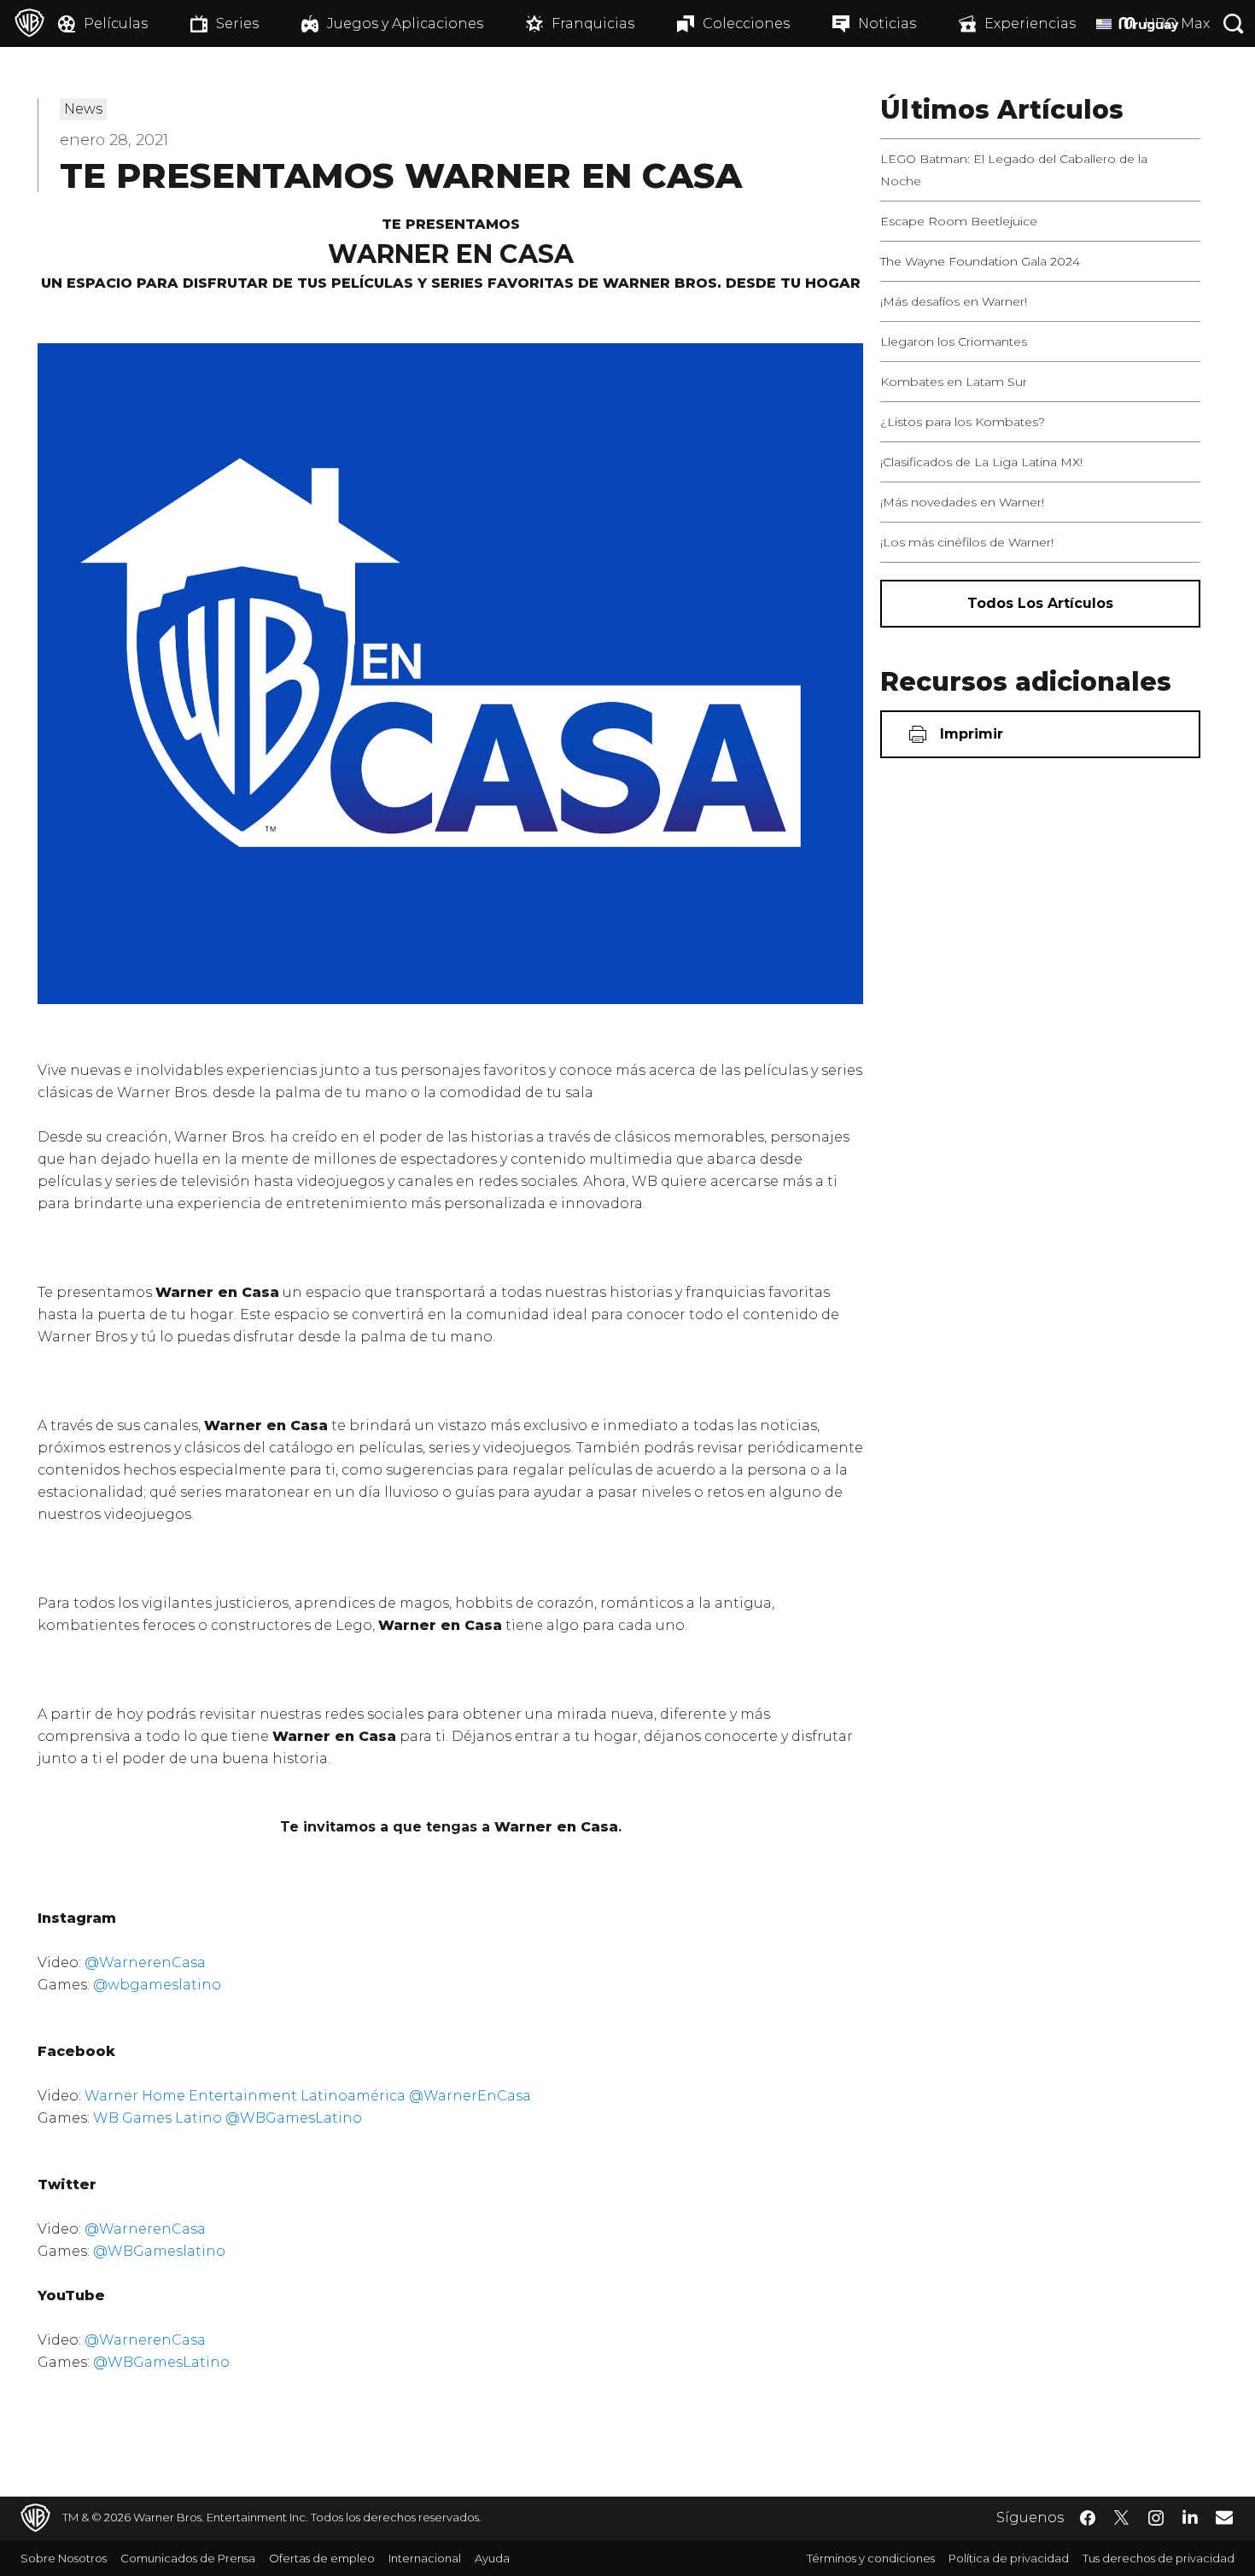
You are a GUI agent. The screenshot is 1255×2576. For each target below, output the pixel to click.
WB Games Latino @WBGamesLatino (228, 2118)
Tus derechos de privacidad (1159, 2558)
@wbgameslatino (157, 1985)
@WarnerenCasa (145, 1963)
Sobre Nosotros (64, 2558)
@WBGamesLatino (161, 2362)
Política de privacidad (1009, 2558)
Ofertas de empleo (322, 2558)
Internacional (425, 2558)
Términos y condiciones (871, 2558)
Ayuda (492, 2558)
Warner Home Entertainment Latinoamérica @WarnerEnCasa (308, 2096)
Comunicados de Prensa (188, 2558)
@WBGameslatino (159, 2251)
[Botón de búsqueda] (1234, 23)
